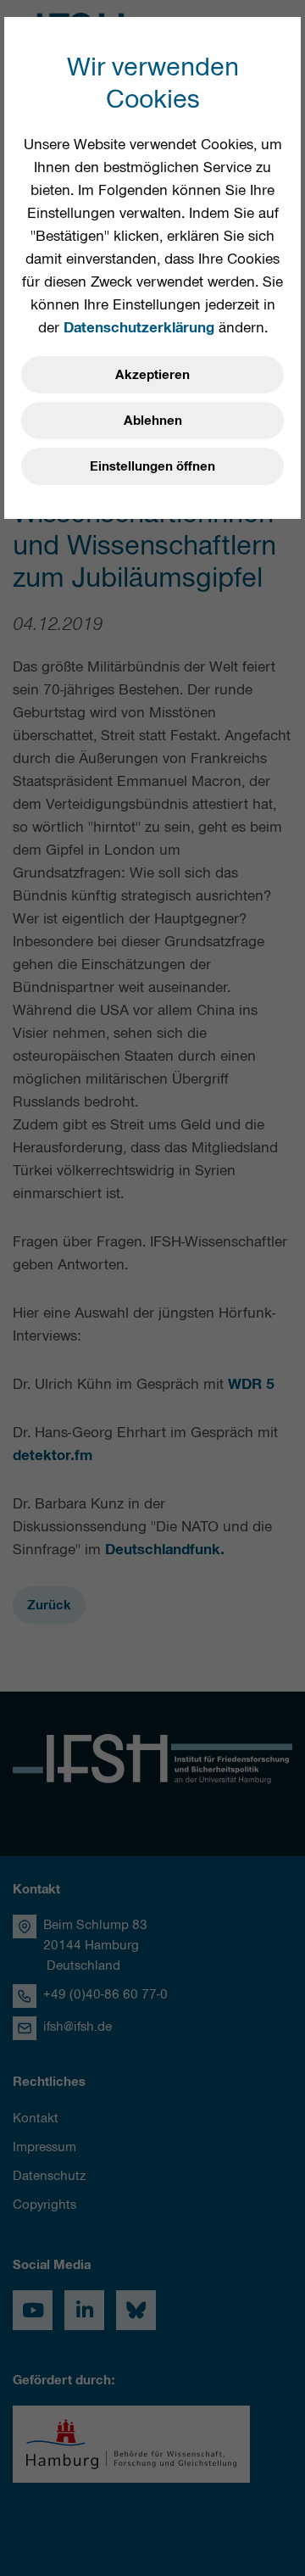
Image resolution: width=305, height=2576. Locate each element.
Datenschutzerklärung (139, 327)
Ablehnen (153, 421)
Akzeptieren (152, 375)
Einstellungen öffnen (152, 466)
